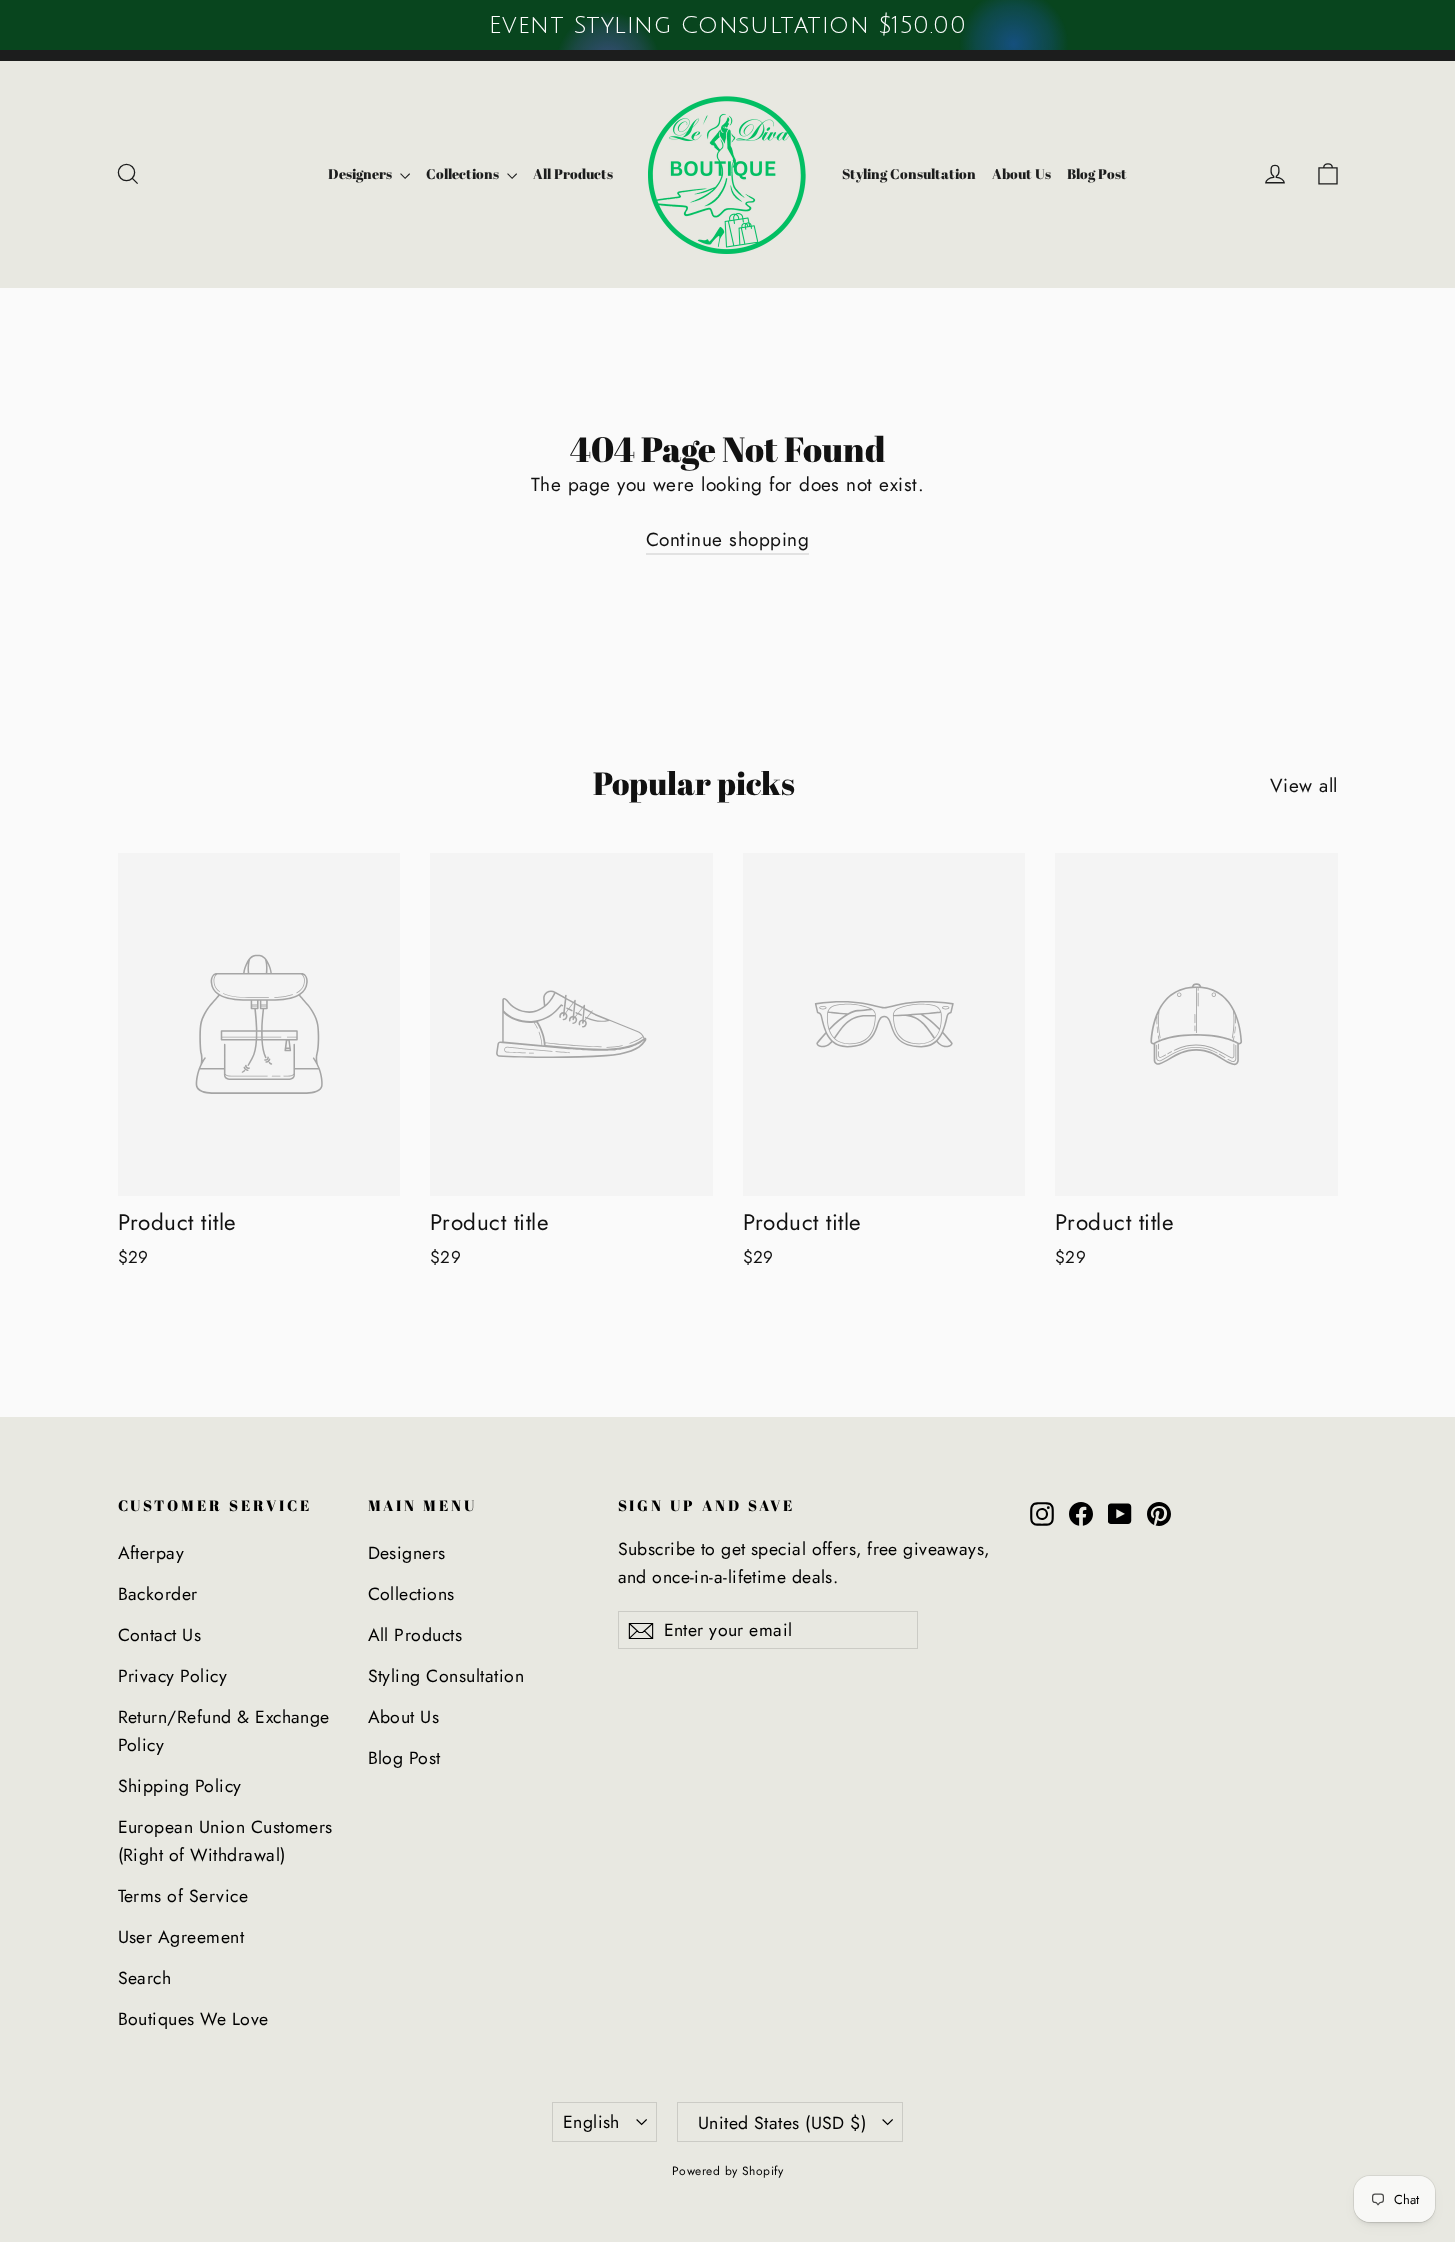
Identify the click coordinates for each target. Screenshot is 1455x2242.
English (591, 2122)
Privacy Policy (173, 1676)
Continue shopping (727, 539)
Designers (361, 173)
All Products (573, 173)
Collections (464, 173)
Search (145, 1978)
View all (1304, 785)
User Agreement (181, 1937)
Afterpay (151, 1553)
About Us (1021, 173)
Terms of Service (183, 1896)
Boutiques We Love (193, 2019)
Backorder (158, 1594)
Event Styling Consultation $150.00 (727, 25)
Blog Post (1097, 173)
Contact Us (160, 1635)
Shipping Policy (180, 1786)
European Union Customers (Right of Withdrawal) (225, 1841)
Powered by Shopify (728, 2171)
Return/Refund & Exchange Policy (224, 1731)
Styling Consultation (909, 173)
